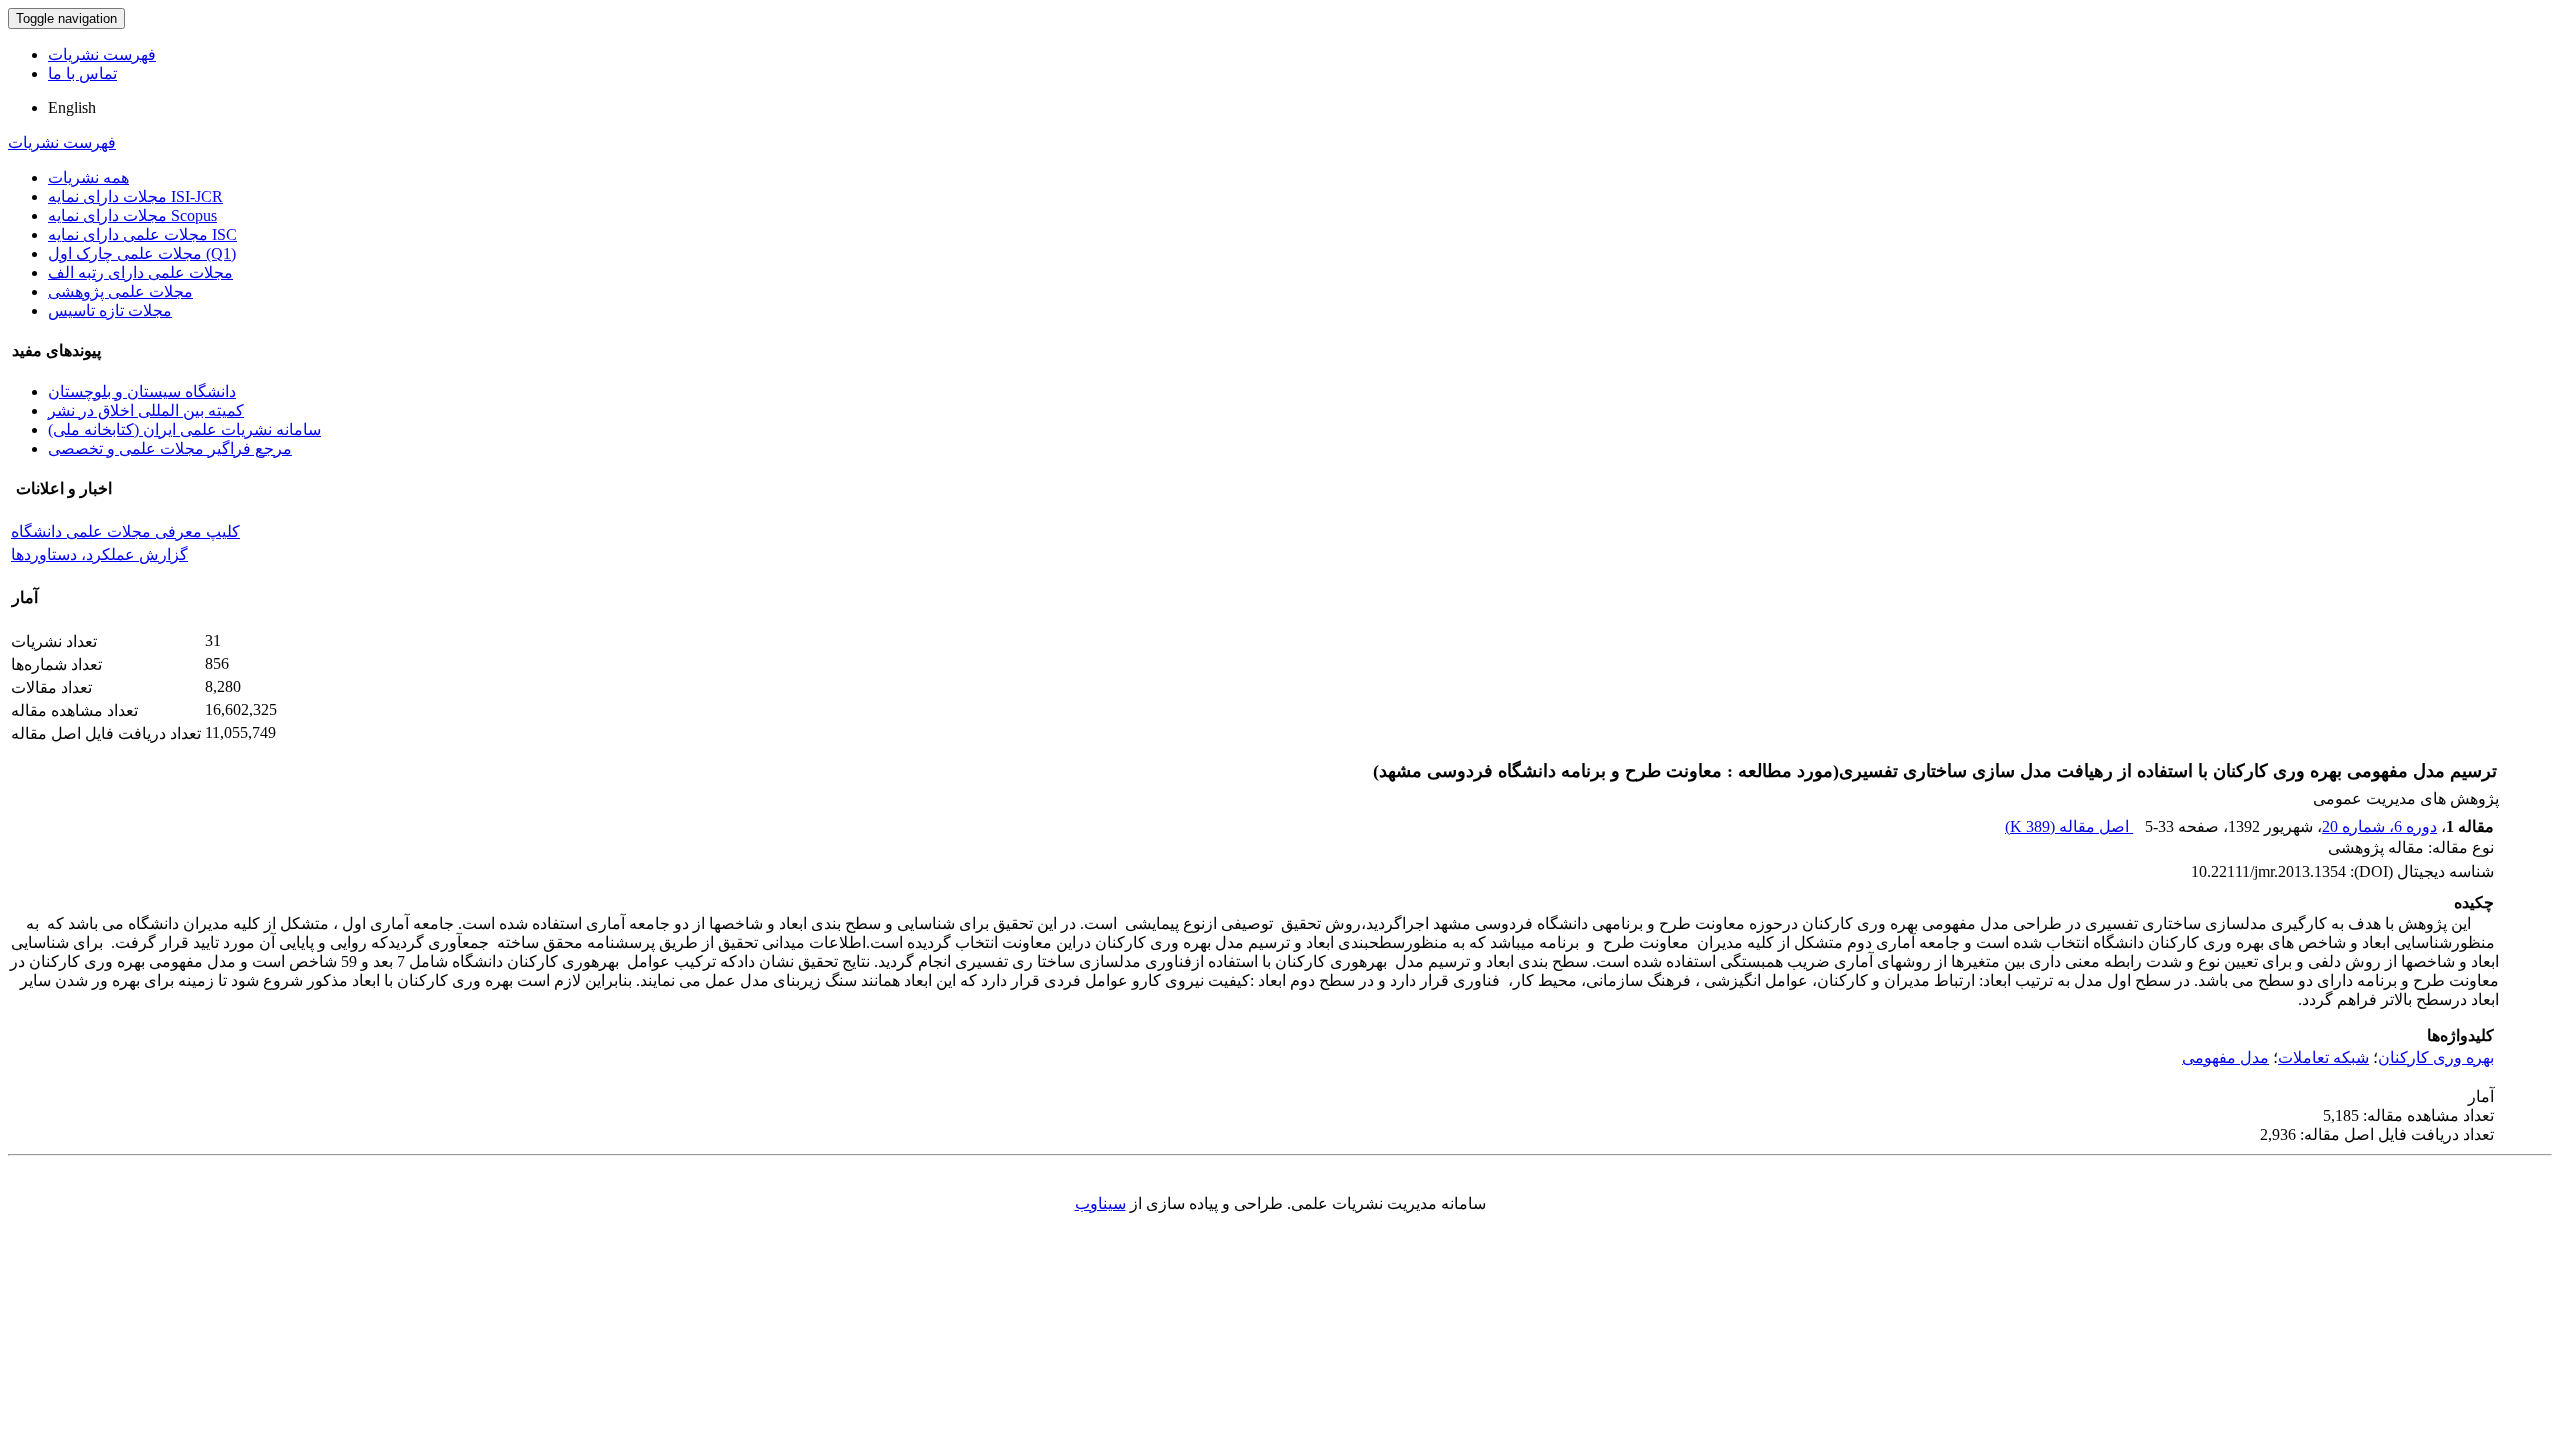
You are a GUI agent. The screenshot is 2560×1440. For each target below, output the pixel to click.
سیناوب (1100, 1203)
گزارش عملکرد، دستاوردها (99, 554)
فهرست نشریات (102, 54)
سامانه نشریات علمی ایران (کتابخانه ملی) (184, 429)
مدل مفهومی (2225, 1057)
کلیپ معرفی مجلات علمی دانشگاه (125, 531)
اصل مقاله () (2069, 826)
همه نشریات (88, 177)
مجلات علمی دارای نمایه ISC (142, 234)
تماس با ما (82, 73)
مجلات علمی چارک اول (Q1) (142, 253)
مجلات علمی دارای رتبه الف (140, 272)
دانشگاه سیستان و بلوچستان (142, 391)
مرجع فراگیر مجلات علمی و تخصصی (170, 448)
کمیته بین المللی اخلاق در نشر (146, 410)
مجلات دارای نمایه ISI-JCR (135, 196)
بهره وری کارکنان (2436, 1057)
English (72, 107)
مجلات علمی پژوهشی (120, 291)
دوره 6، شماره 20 (2379, 826)
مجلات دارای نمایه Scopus (132, 215)
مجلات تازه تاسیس (110, 310)
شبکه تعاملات (2323, 1057)
